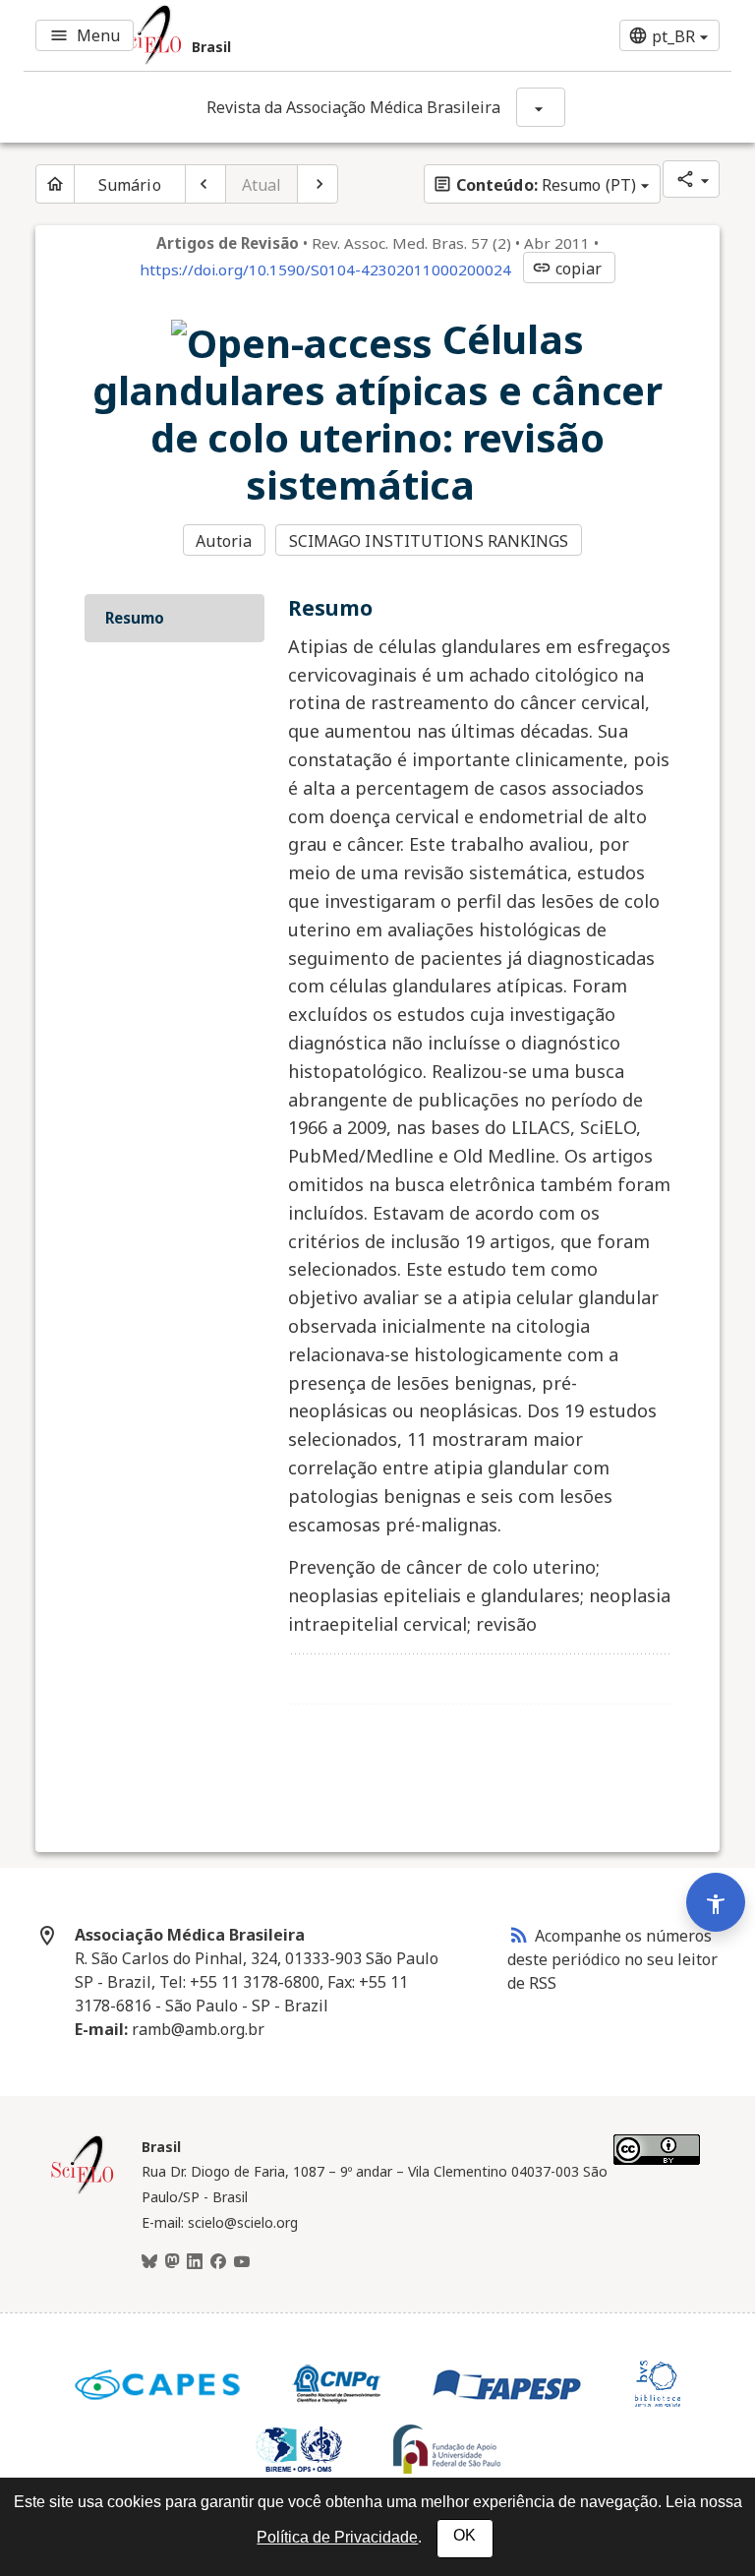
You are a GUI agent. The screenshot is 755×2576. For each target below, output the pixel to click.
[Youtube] (242, 2262)
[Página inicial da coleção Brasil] (83, 2191)
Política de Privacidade (337, 2537)
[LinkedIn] (195, 2262)
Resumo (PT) (534, 185)
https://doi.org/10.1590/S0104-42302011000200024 (325, 270)
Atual (262, 185)
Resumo (135, 618)
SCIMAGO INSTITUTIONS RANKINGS (429, 541)
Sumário (130, 185)
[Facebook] (218, 2262)
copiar (567, 269)
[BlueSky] (149, 2262)
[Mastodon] (172, 2262)
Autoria (224, 541)
